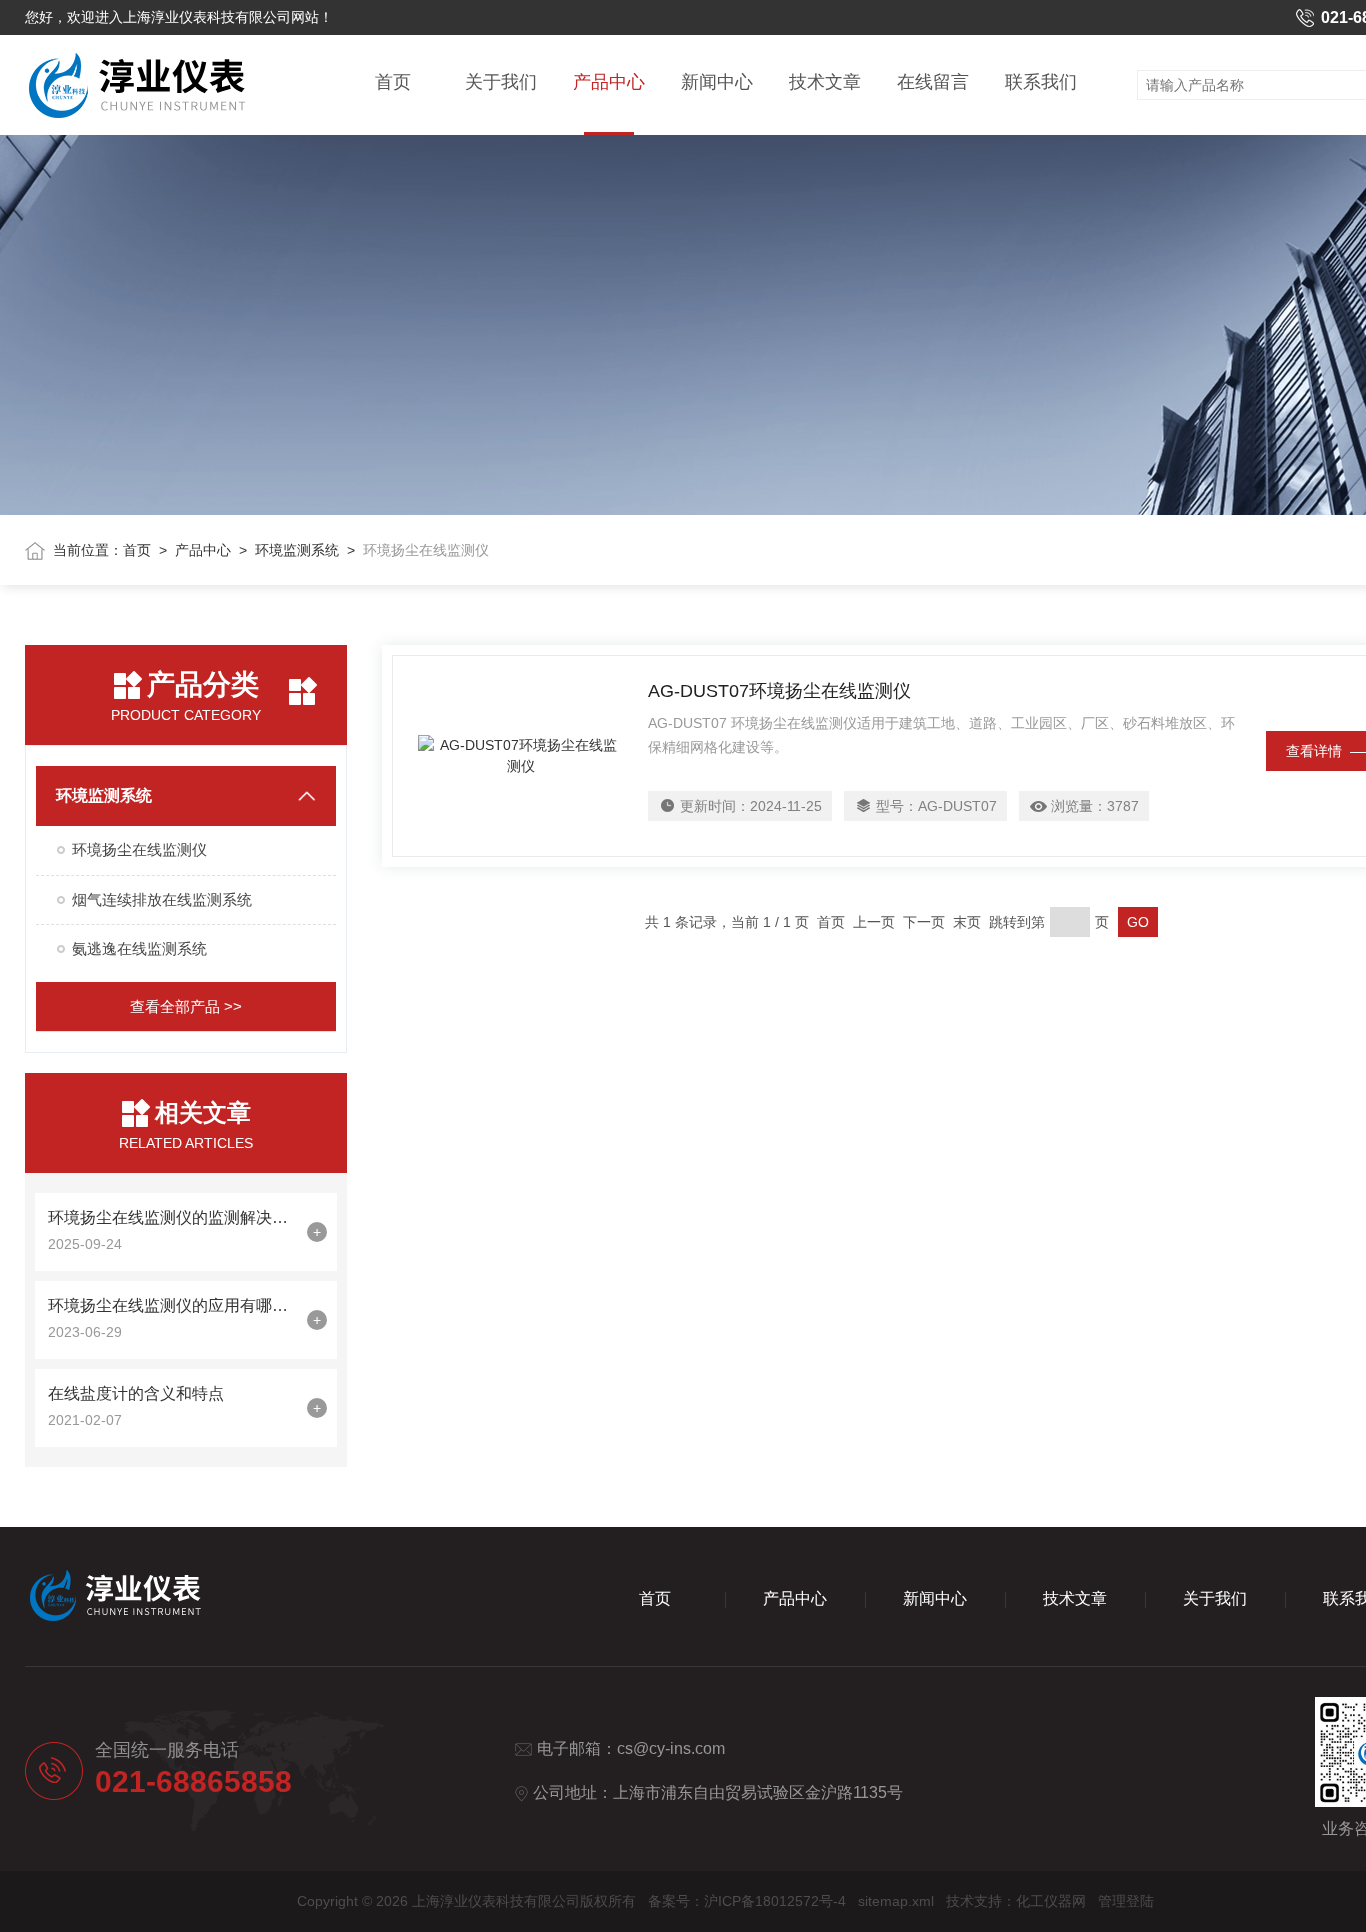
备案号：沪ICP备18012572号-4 (747, 1901)
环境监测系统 (297, 550)
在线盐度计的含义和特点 (136, 1393)
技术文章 (825, 82)
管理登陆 (1126, 1901)
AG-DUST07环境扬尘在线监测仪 (779, 691)
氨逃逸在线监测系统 (139, 948)
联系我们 (1041, 82)
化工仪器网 (1051, 1901)
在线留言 (933, 82)
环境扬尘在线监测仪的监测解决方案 (172, 1217)
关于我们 (501, 82)
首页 (393, 82)
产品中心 (609, 82)
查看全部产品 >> (186, 1006)
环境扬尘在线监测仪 (139, 849)
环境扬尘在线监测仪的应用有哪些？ (172, 1305)
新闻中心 (717, 82)
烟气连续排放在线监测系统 (162, 899)
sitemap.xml (896, 1901)
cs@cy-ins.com (671, 1748)
